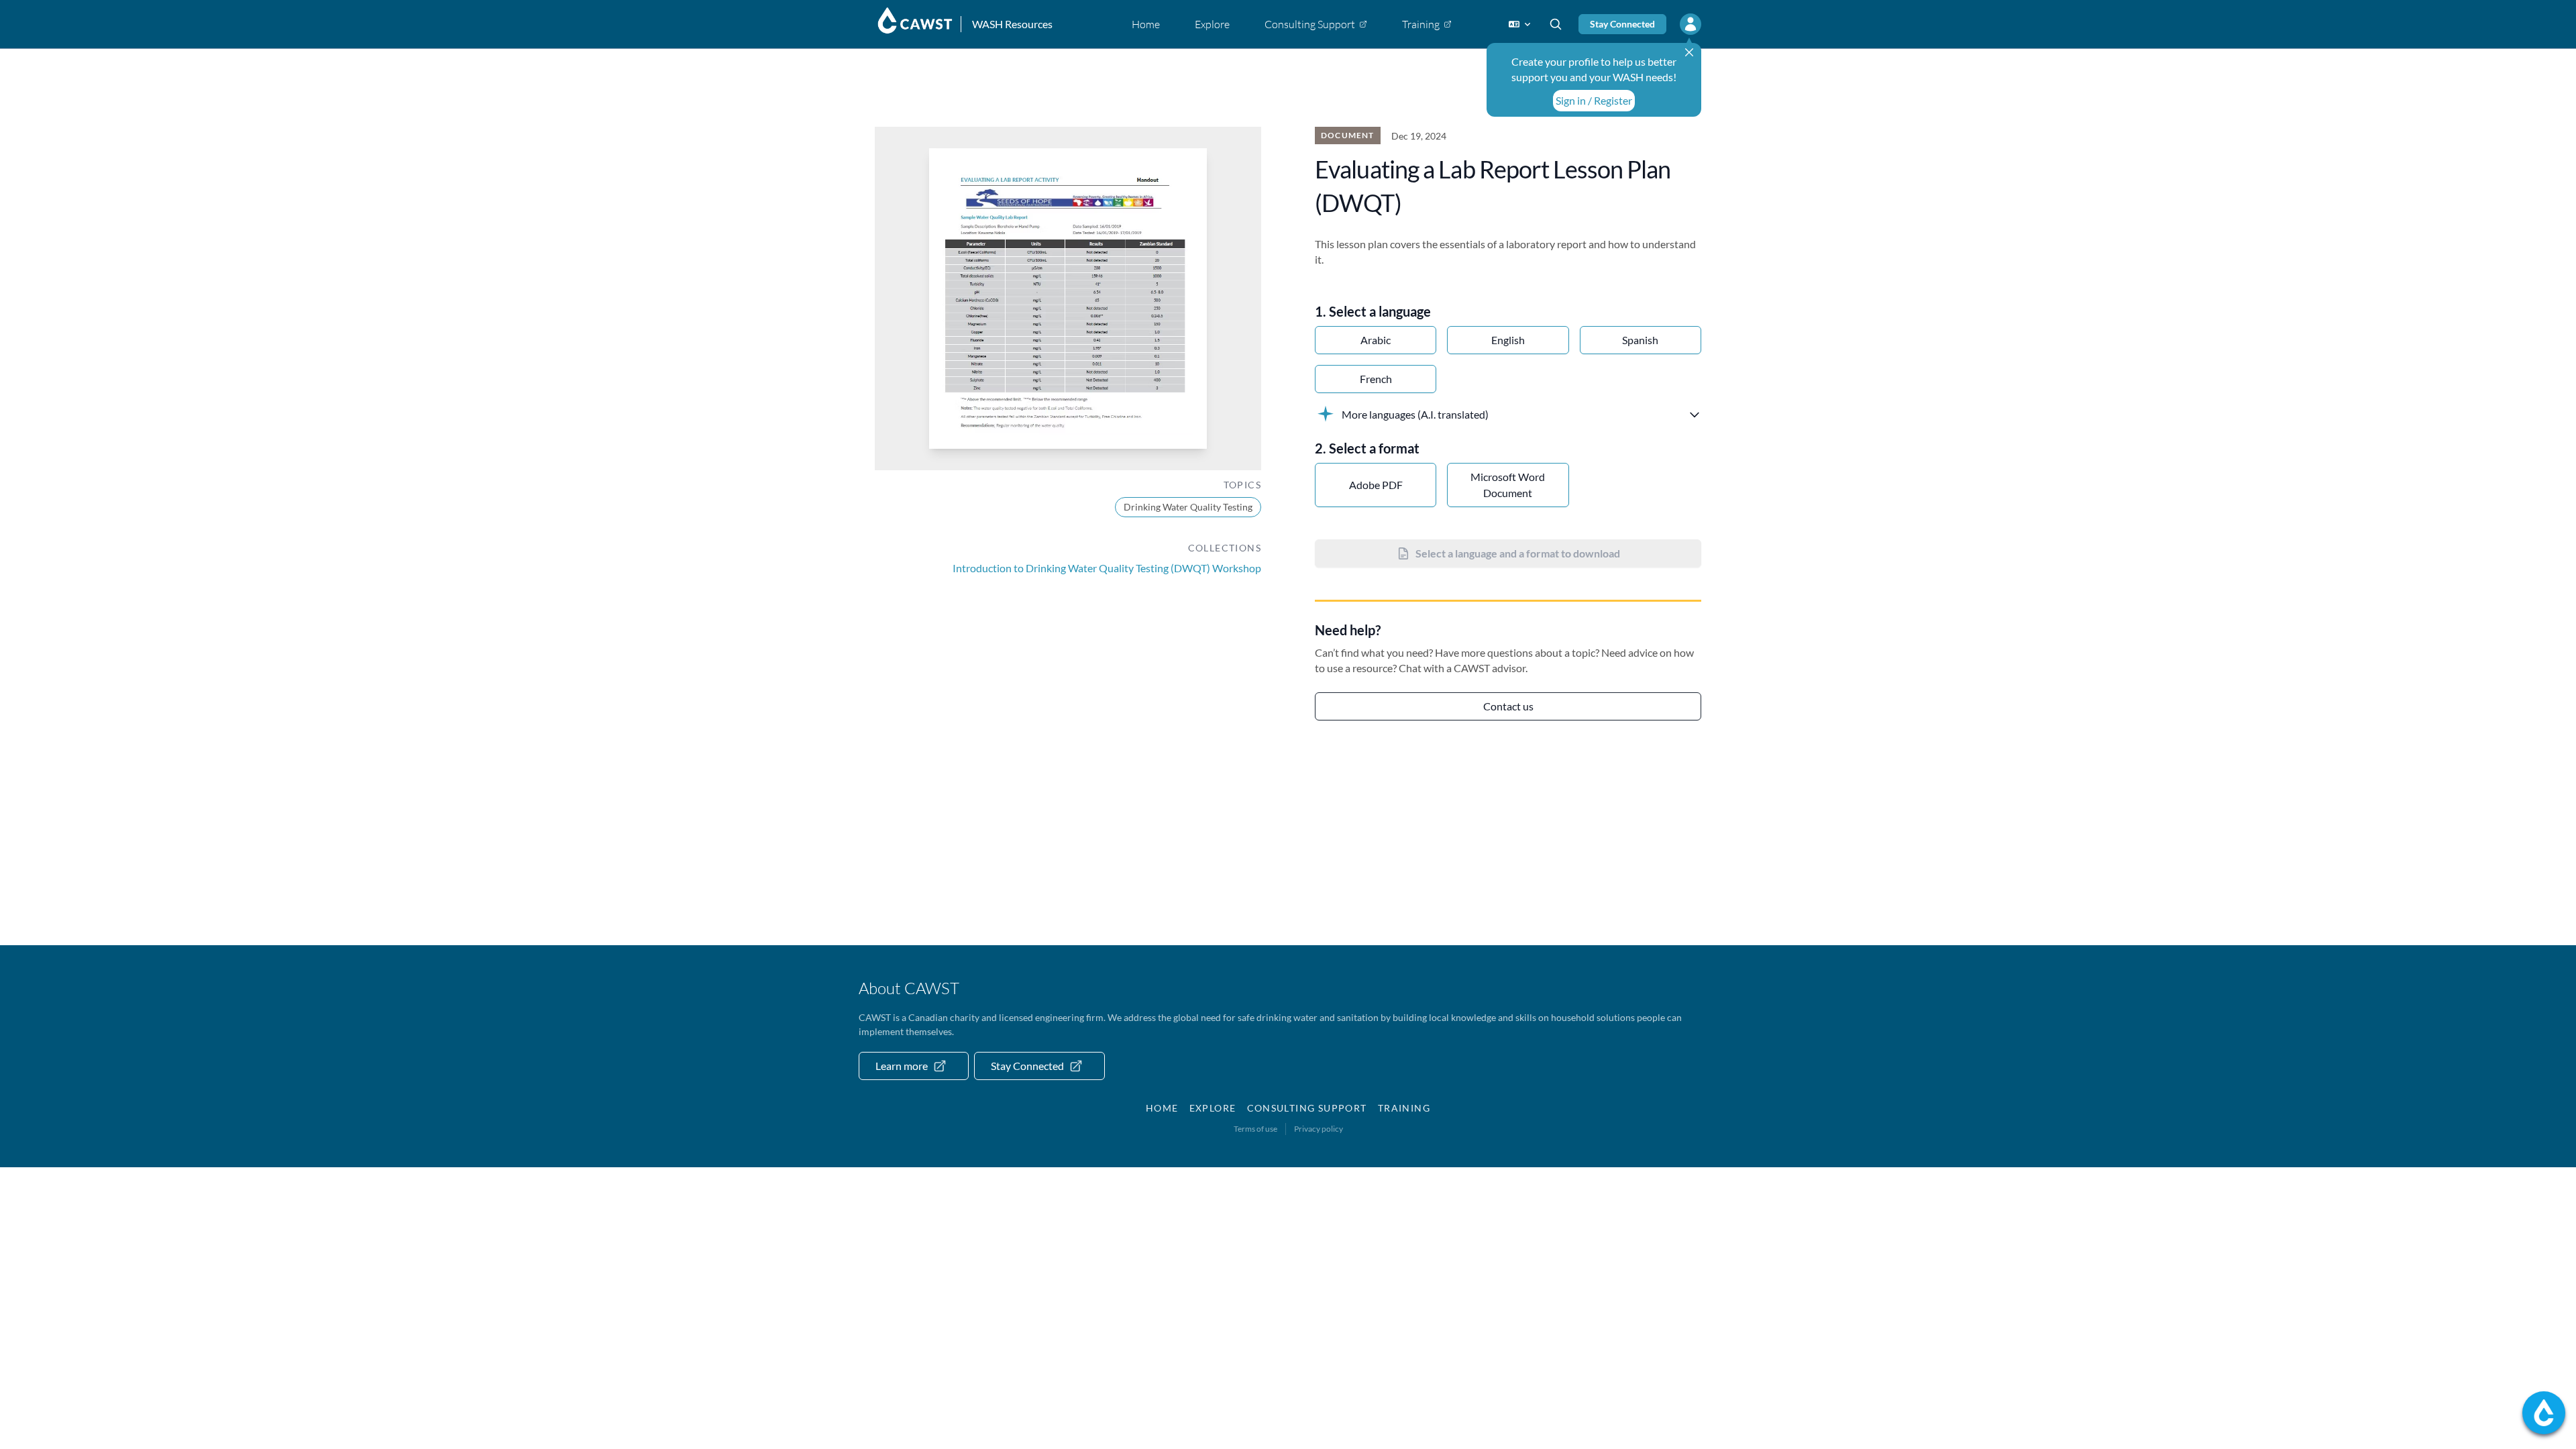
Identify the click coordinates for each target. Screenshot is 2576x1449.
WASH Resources (1012, 24)
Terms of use (1255, 1129)
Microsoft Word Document (1508, 485)
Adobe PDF (1376, 485)
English (1508, 340)
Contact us (1508, 706)
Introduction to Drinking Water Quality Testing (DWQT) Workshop (1107, 568)
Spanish (1640, 340)
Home (1162, 1108)
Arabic (1376, 340)
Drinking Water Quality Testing (1188, 507)
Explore (1213, 1108)
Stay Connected (1622, 24)
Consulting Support (1307, 1108)
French (1376, 379)
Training (1404, 1108)
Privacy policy (1319, 1129)
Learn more (902, 1066)
